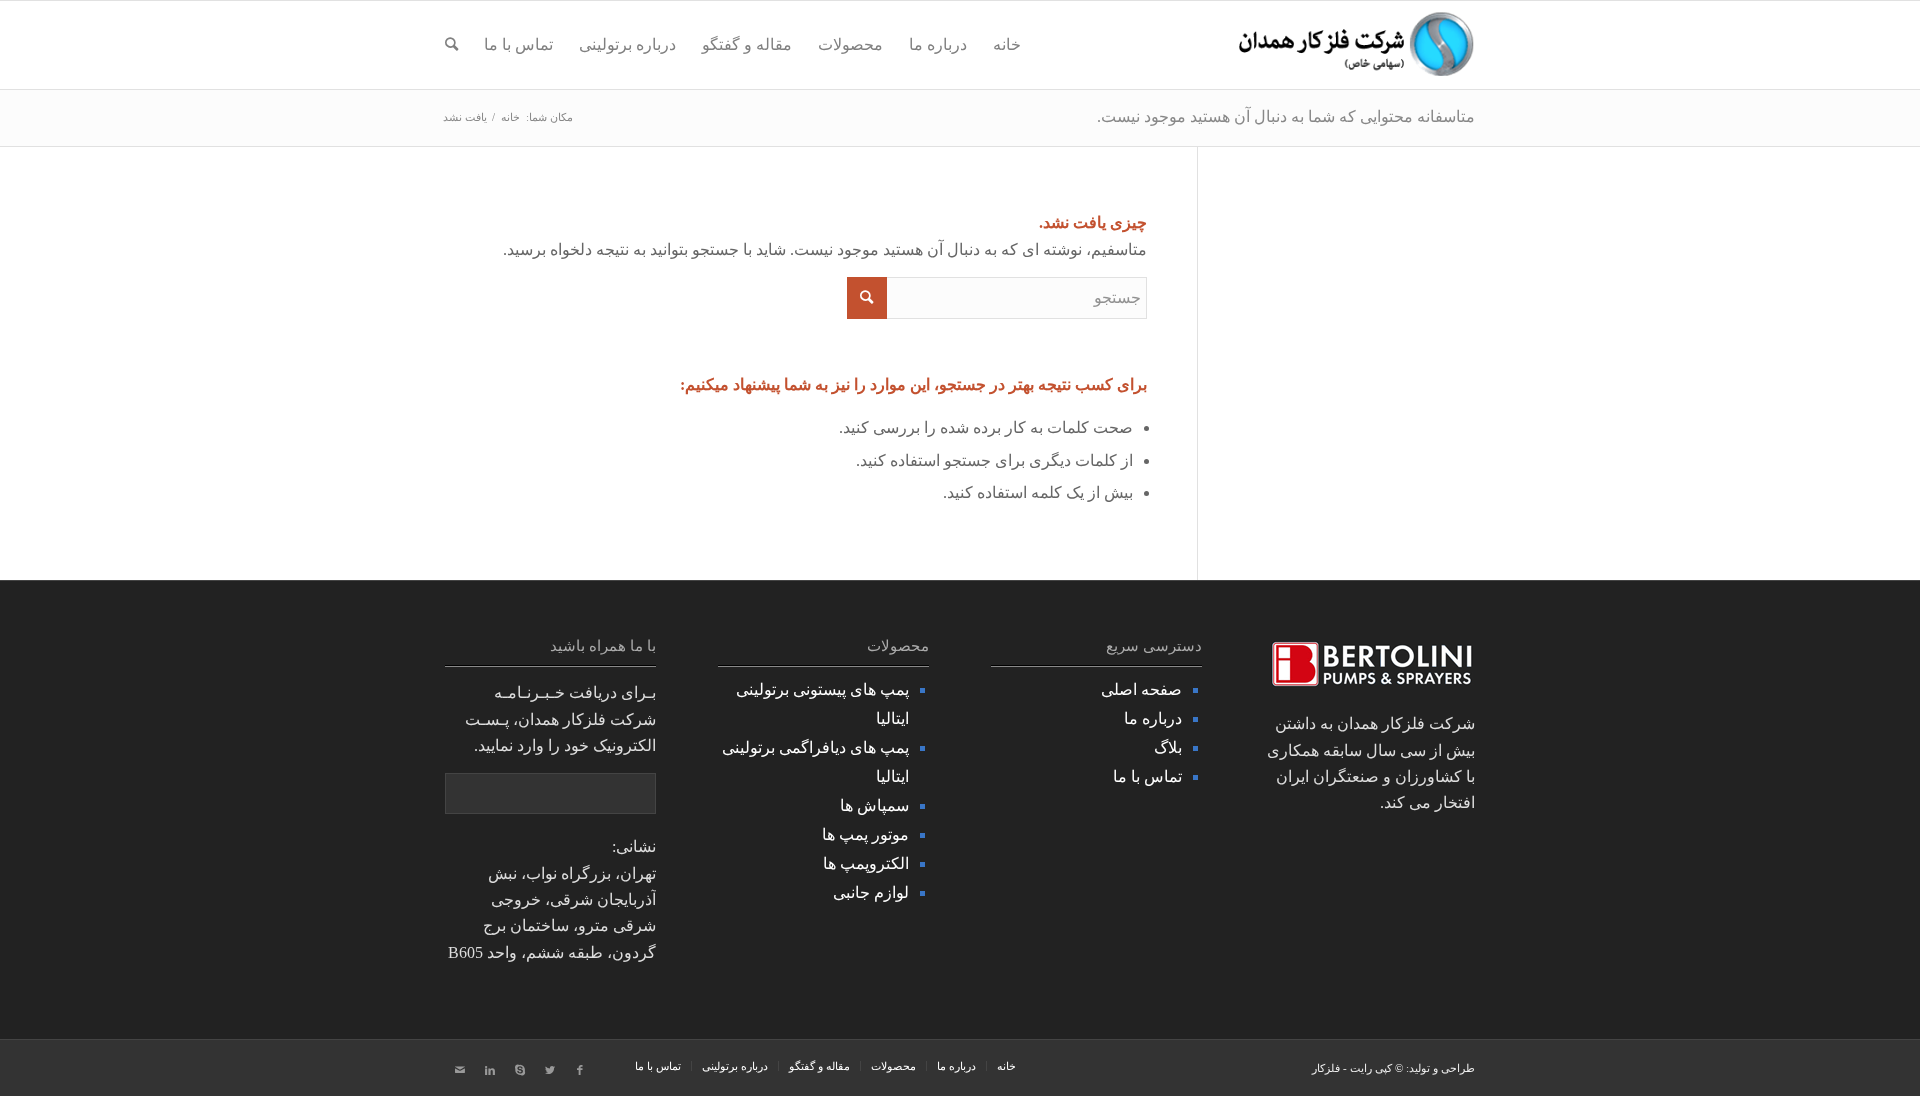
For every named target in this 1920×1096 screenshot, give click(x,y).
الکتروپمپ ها (866, 863)
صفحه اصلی (1141, 689)
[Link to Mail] (460, 1070)
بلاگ (1168, 747)
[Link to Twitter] (550, 1070)
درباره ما (1153, 718)
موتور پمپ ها (865, 834)
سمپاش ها (874, 805)
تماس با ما (1147, 776)
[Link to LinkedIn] (490, 1070)
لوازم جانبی (871, 892)
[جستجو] (451, 45)
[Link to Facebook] (580, 1070)
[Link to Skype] (520, 1070)
